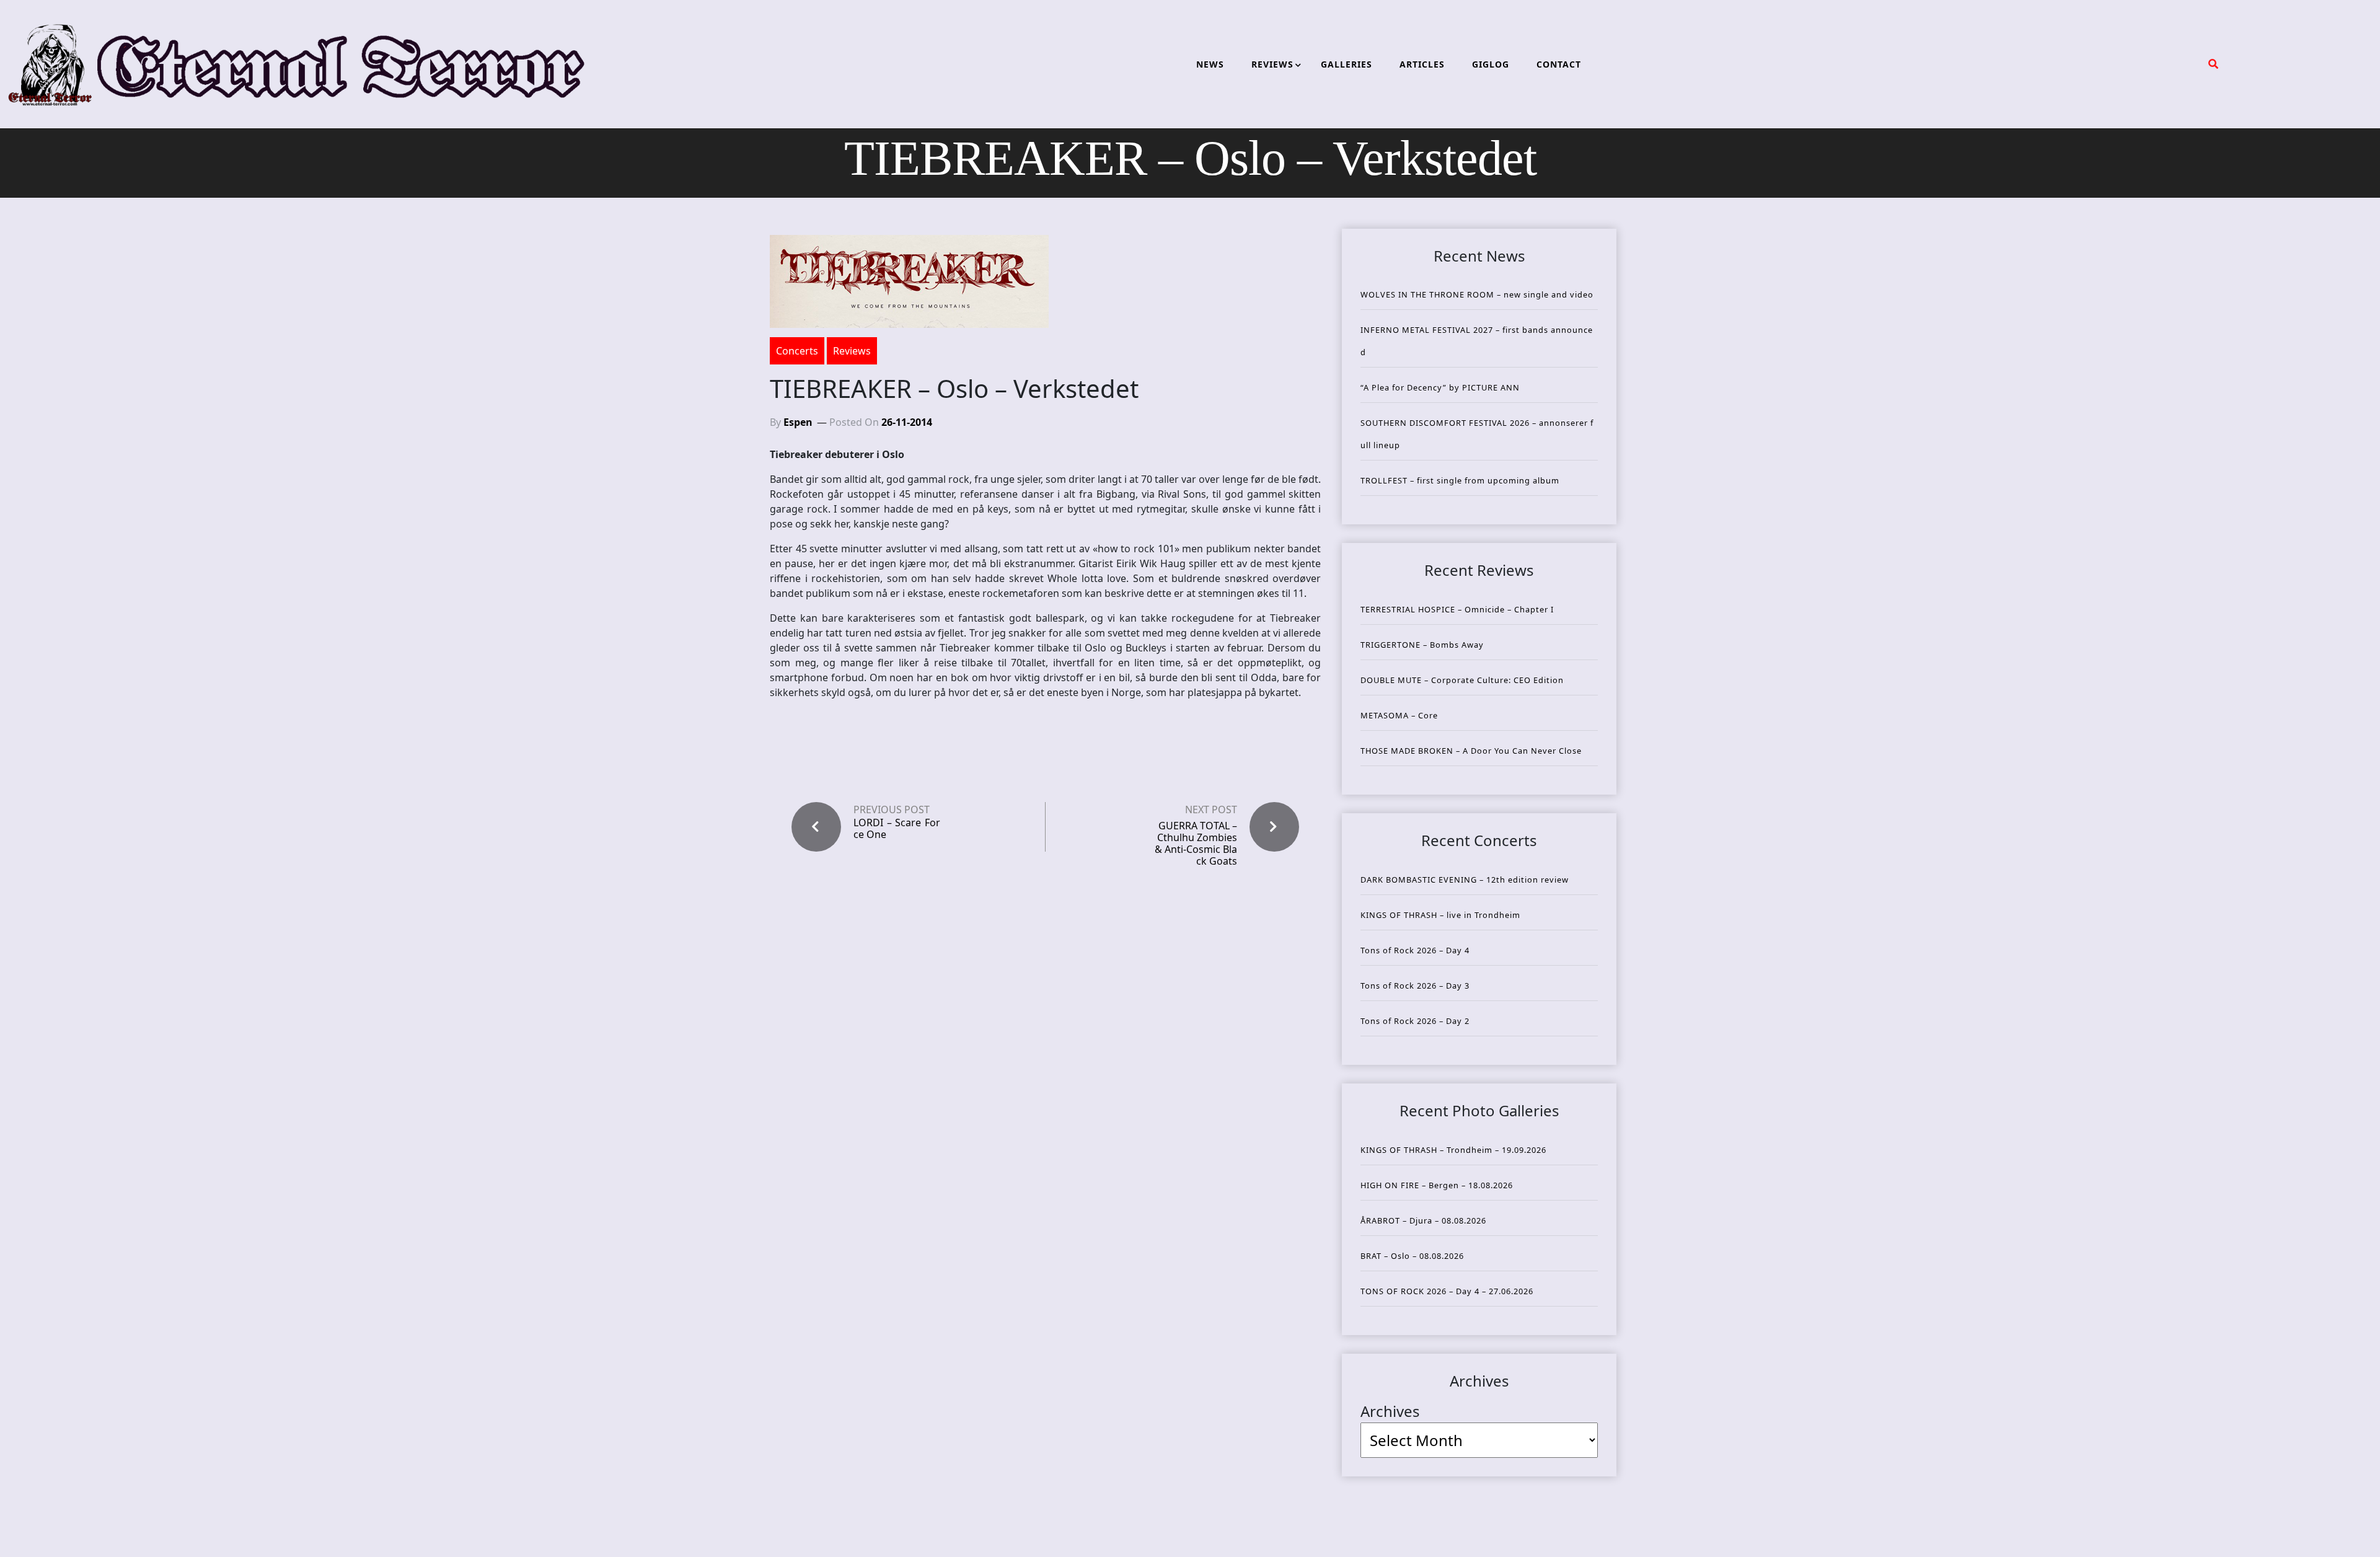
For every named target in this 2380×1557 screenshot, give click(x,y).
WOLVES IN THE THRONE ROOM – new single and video (1477, 294)
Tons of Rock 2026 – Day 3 (1415, 986)
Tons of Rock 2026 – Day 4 (1415, 950)
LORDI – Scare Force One (897, 829)
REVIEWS (1272, 64)
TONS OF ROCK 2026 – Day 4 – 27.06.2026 (1447, 1291)
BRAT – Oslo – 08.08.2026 (1412, 1256)
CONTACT (1559, 64)
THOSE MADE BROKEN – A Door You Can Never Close (1471, 751)
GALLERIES (1346, 64)
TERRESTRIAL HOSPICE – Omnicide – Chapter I (1457, 609)
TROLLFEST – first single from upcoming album (1460, 480)
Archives (1390, 1411)
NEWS (1210, 64)
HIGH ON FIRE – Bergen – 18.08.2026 (1437, 1185)
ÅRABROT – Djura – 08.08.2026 (1423, 1220)
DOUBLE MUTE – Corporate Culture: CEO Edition (1462, 680)
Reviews (852, 351)
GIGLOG (1491, 64)
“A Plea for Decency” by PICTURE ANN (1440, 387)
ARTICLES (1422, 64)
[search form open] (2213, 64)
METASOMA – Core (1399, 715)
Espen (798, 422)
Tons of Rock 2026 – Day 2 (1415, 1021)
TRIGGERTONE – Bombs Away (1422, 645)
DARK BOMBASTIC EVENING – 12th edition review (1465, 880)
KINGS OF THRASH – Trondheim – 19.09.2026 (1453, 1150)
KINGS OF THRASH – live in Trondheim (1440, 915)
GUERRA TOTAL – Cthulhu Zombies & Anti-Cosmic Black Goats (1196, 844)
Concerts (797, 351)
